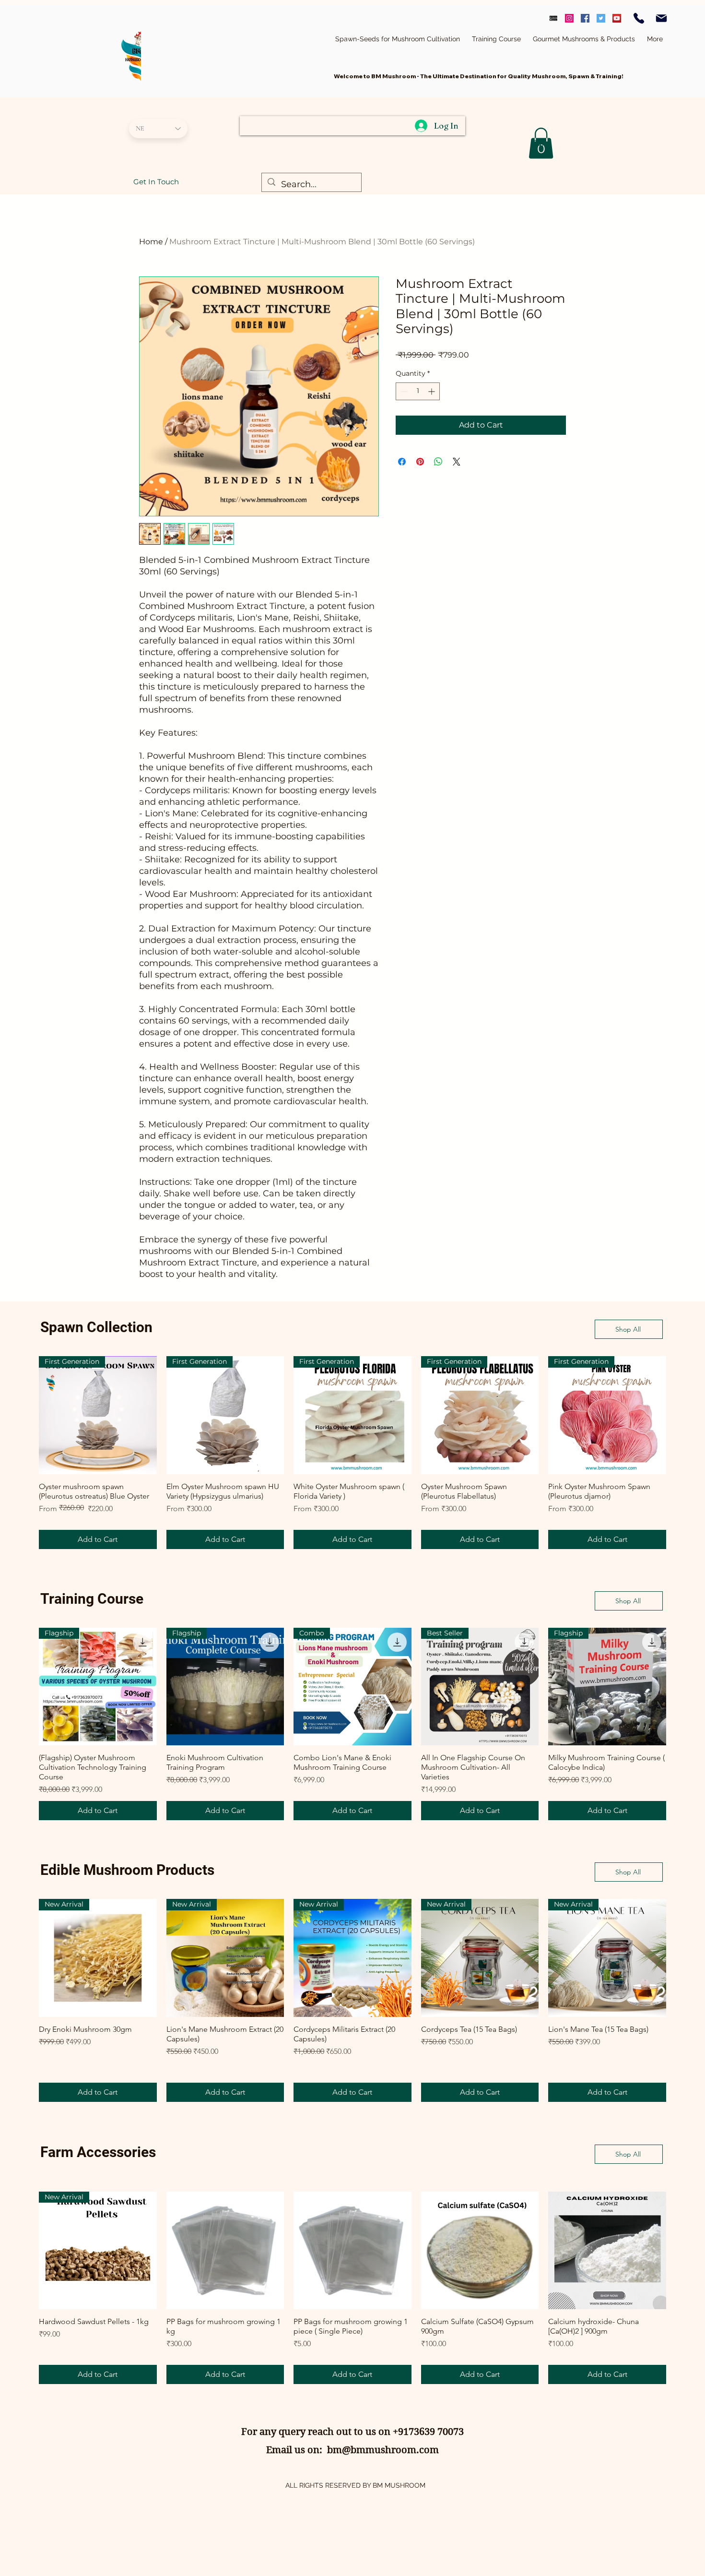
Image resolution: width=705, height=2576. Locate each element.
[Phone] (639, 18)
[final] (553, 18)
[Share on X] (457, 462)
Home (151, 242)
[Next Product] (680, 1415)
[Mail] (661, 18)
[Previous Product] (25, 1415)
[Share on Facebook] (402, 462)
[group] (352, 1453)
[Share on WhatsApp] (438, 462)
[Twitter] (601, 18)
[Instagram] (569, 18)
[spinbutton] (418, 391)
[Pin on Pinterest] (420, 462)
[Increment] (432, 391)
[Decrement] (403, 391)
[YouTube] (617, 18)
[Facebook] (585, 18)
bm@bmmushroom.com (383, 2450)
